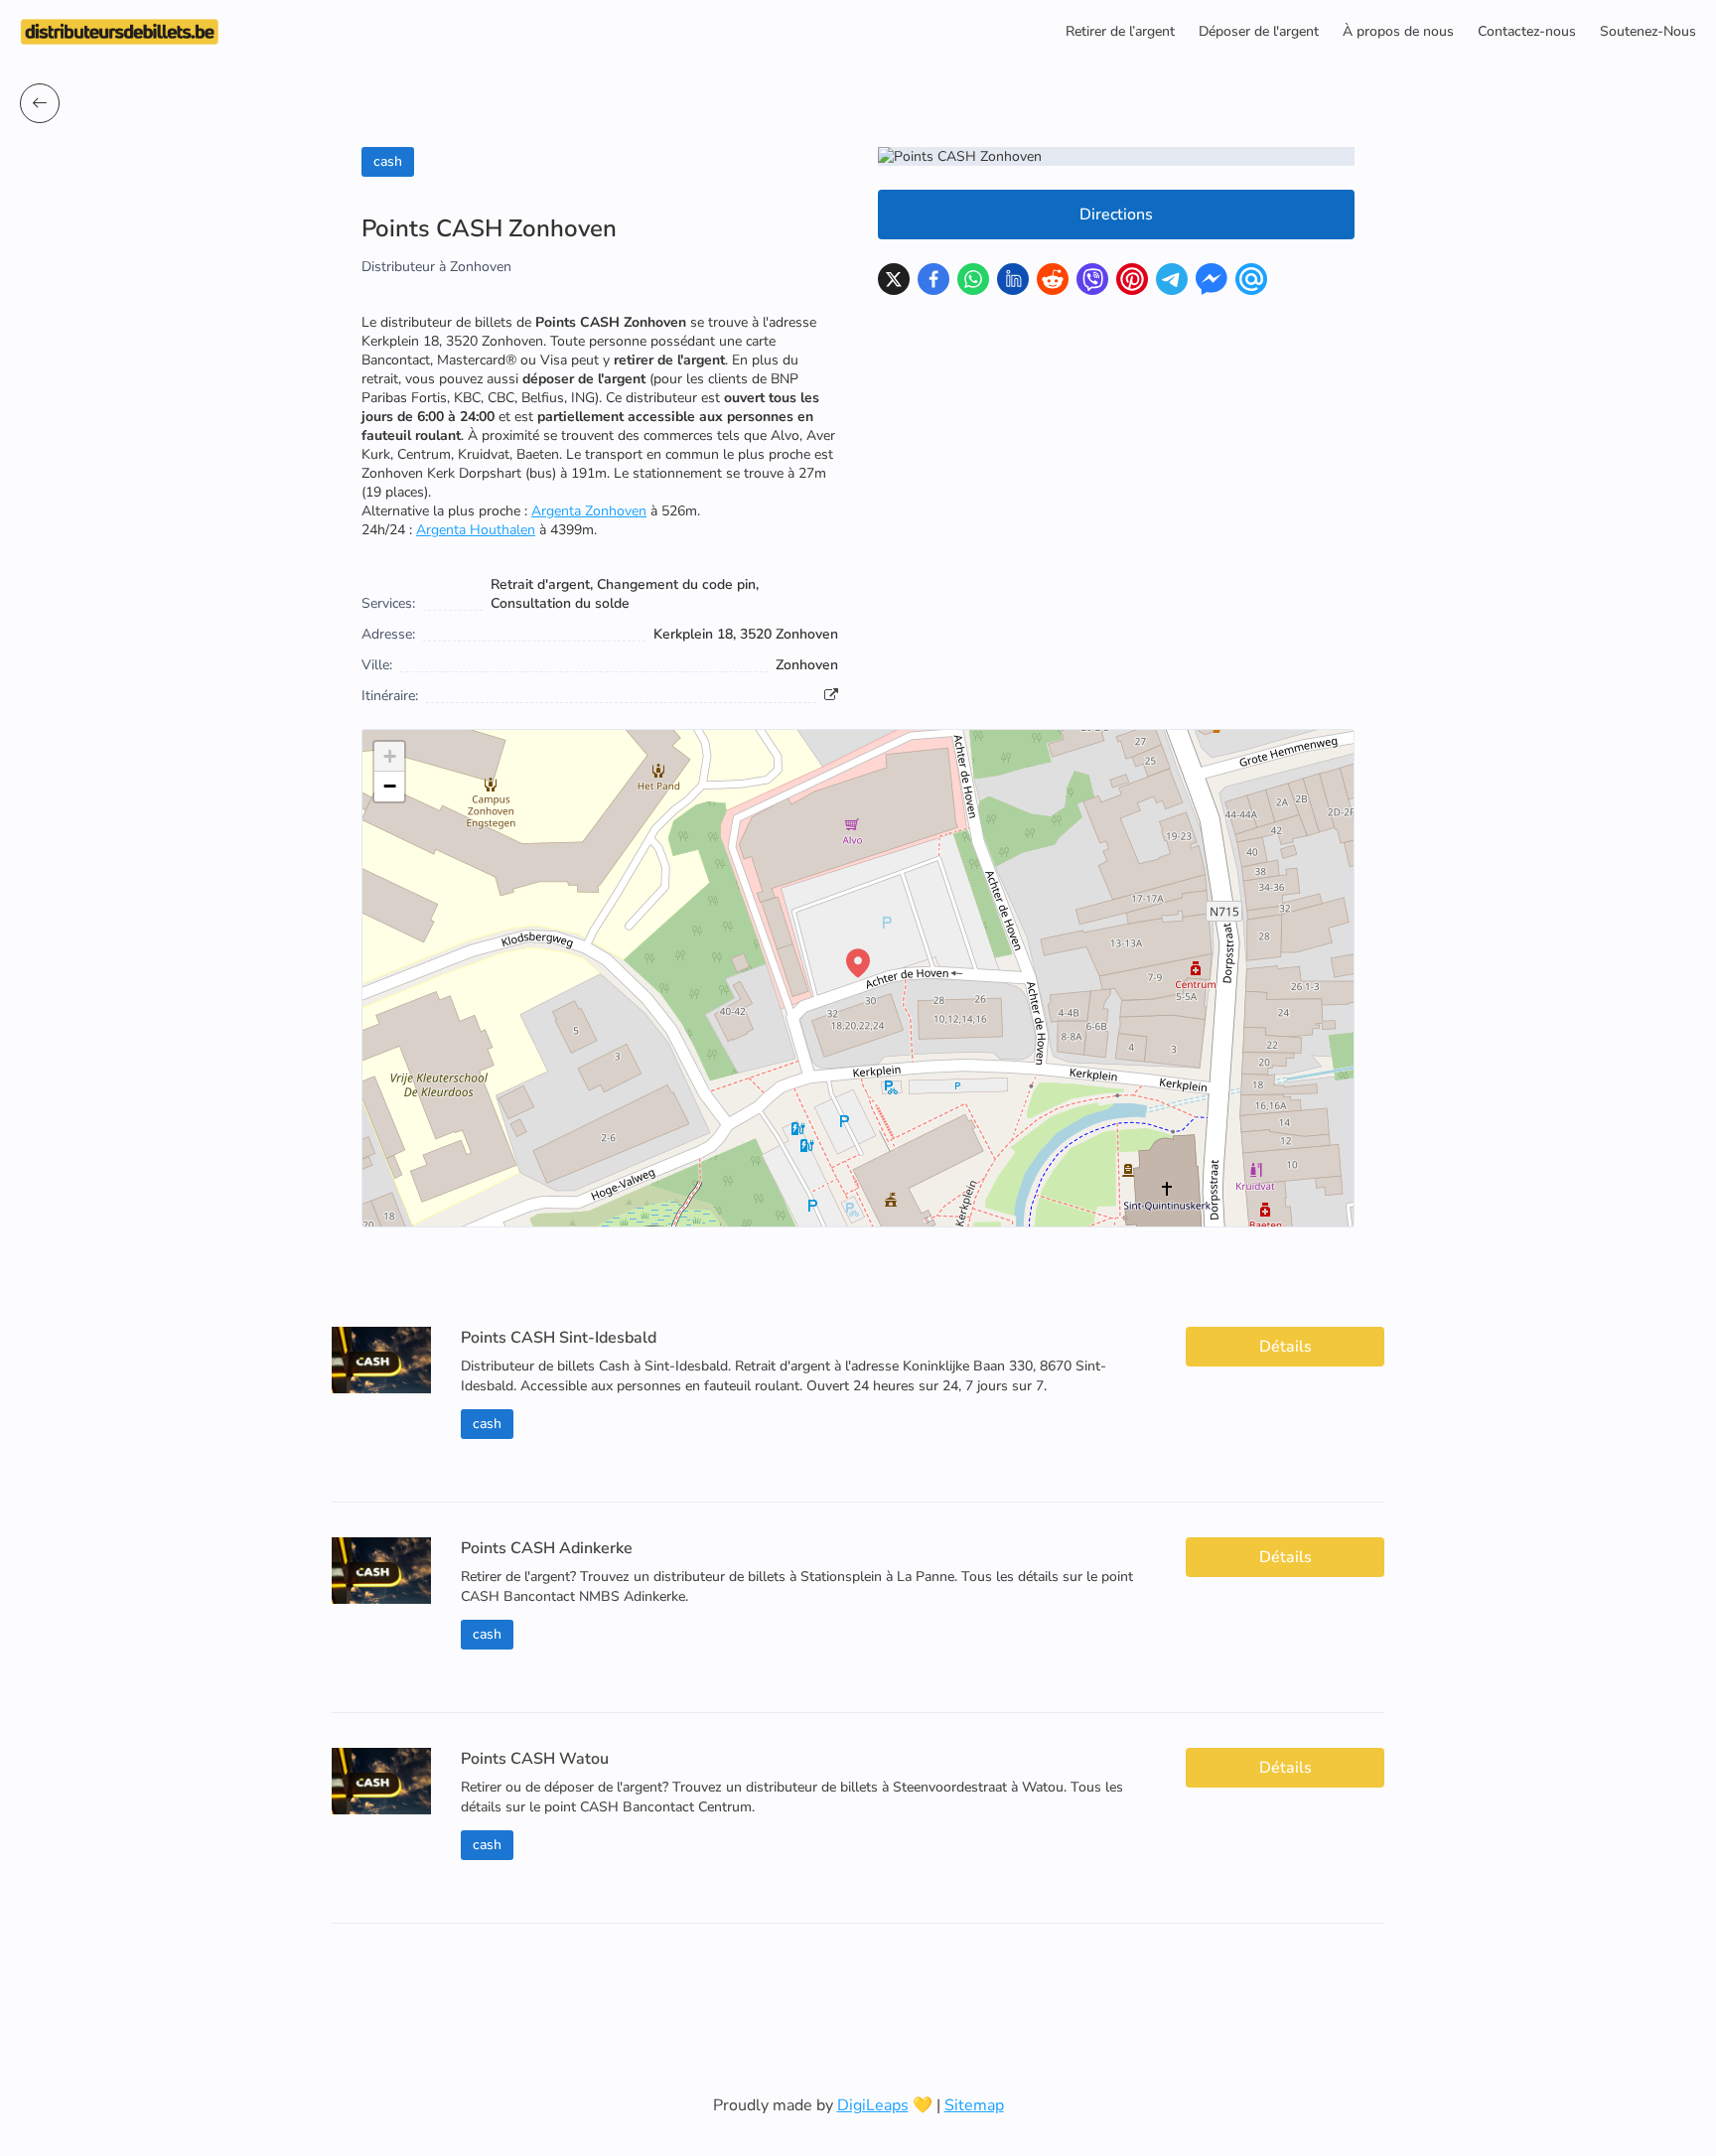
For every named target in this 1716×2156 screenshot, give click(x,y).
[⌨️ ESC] (40, 103)
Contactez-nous (1527, 31)
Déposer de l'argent (1259, 31)
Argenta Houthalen (476, 530)
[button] (858, 963)
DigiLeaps (873, 2105)
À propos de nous (1398, 31)
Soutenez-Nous (1648, 31)
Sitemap (974, 2105)
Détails (1286, 1347)
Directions (1116, 215)
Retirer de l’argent (1120, 31)
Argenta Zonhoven (589, 511)
